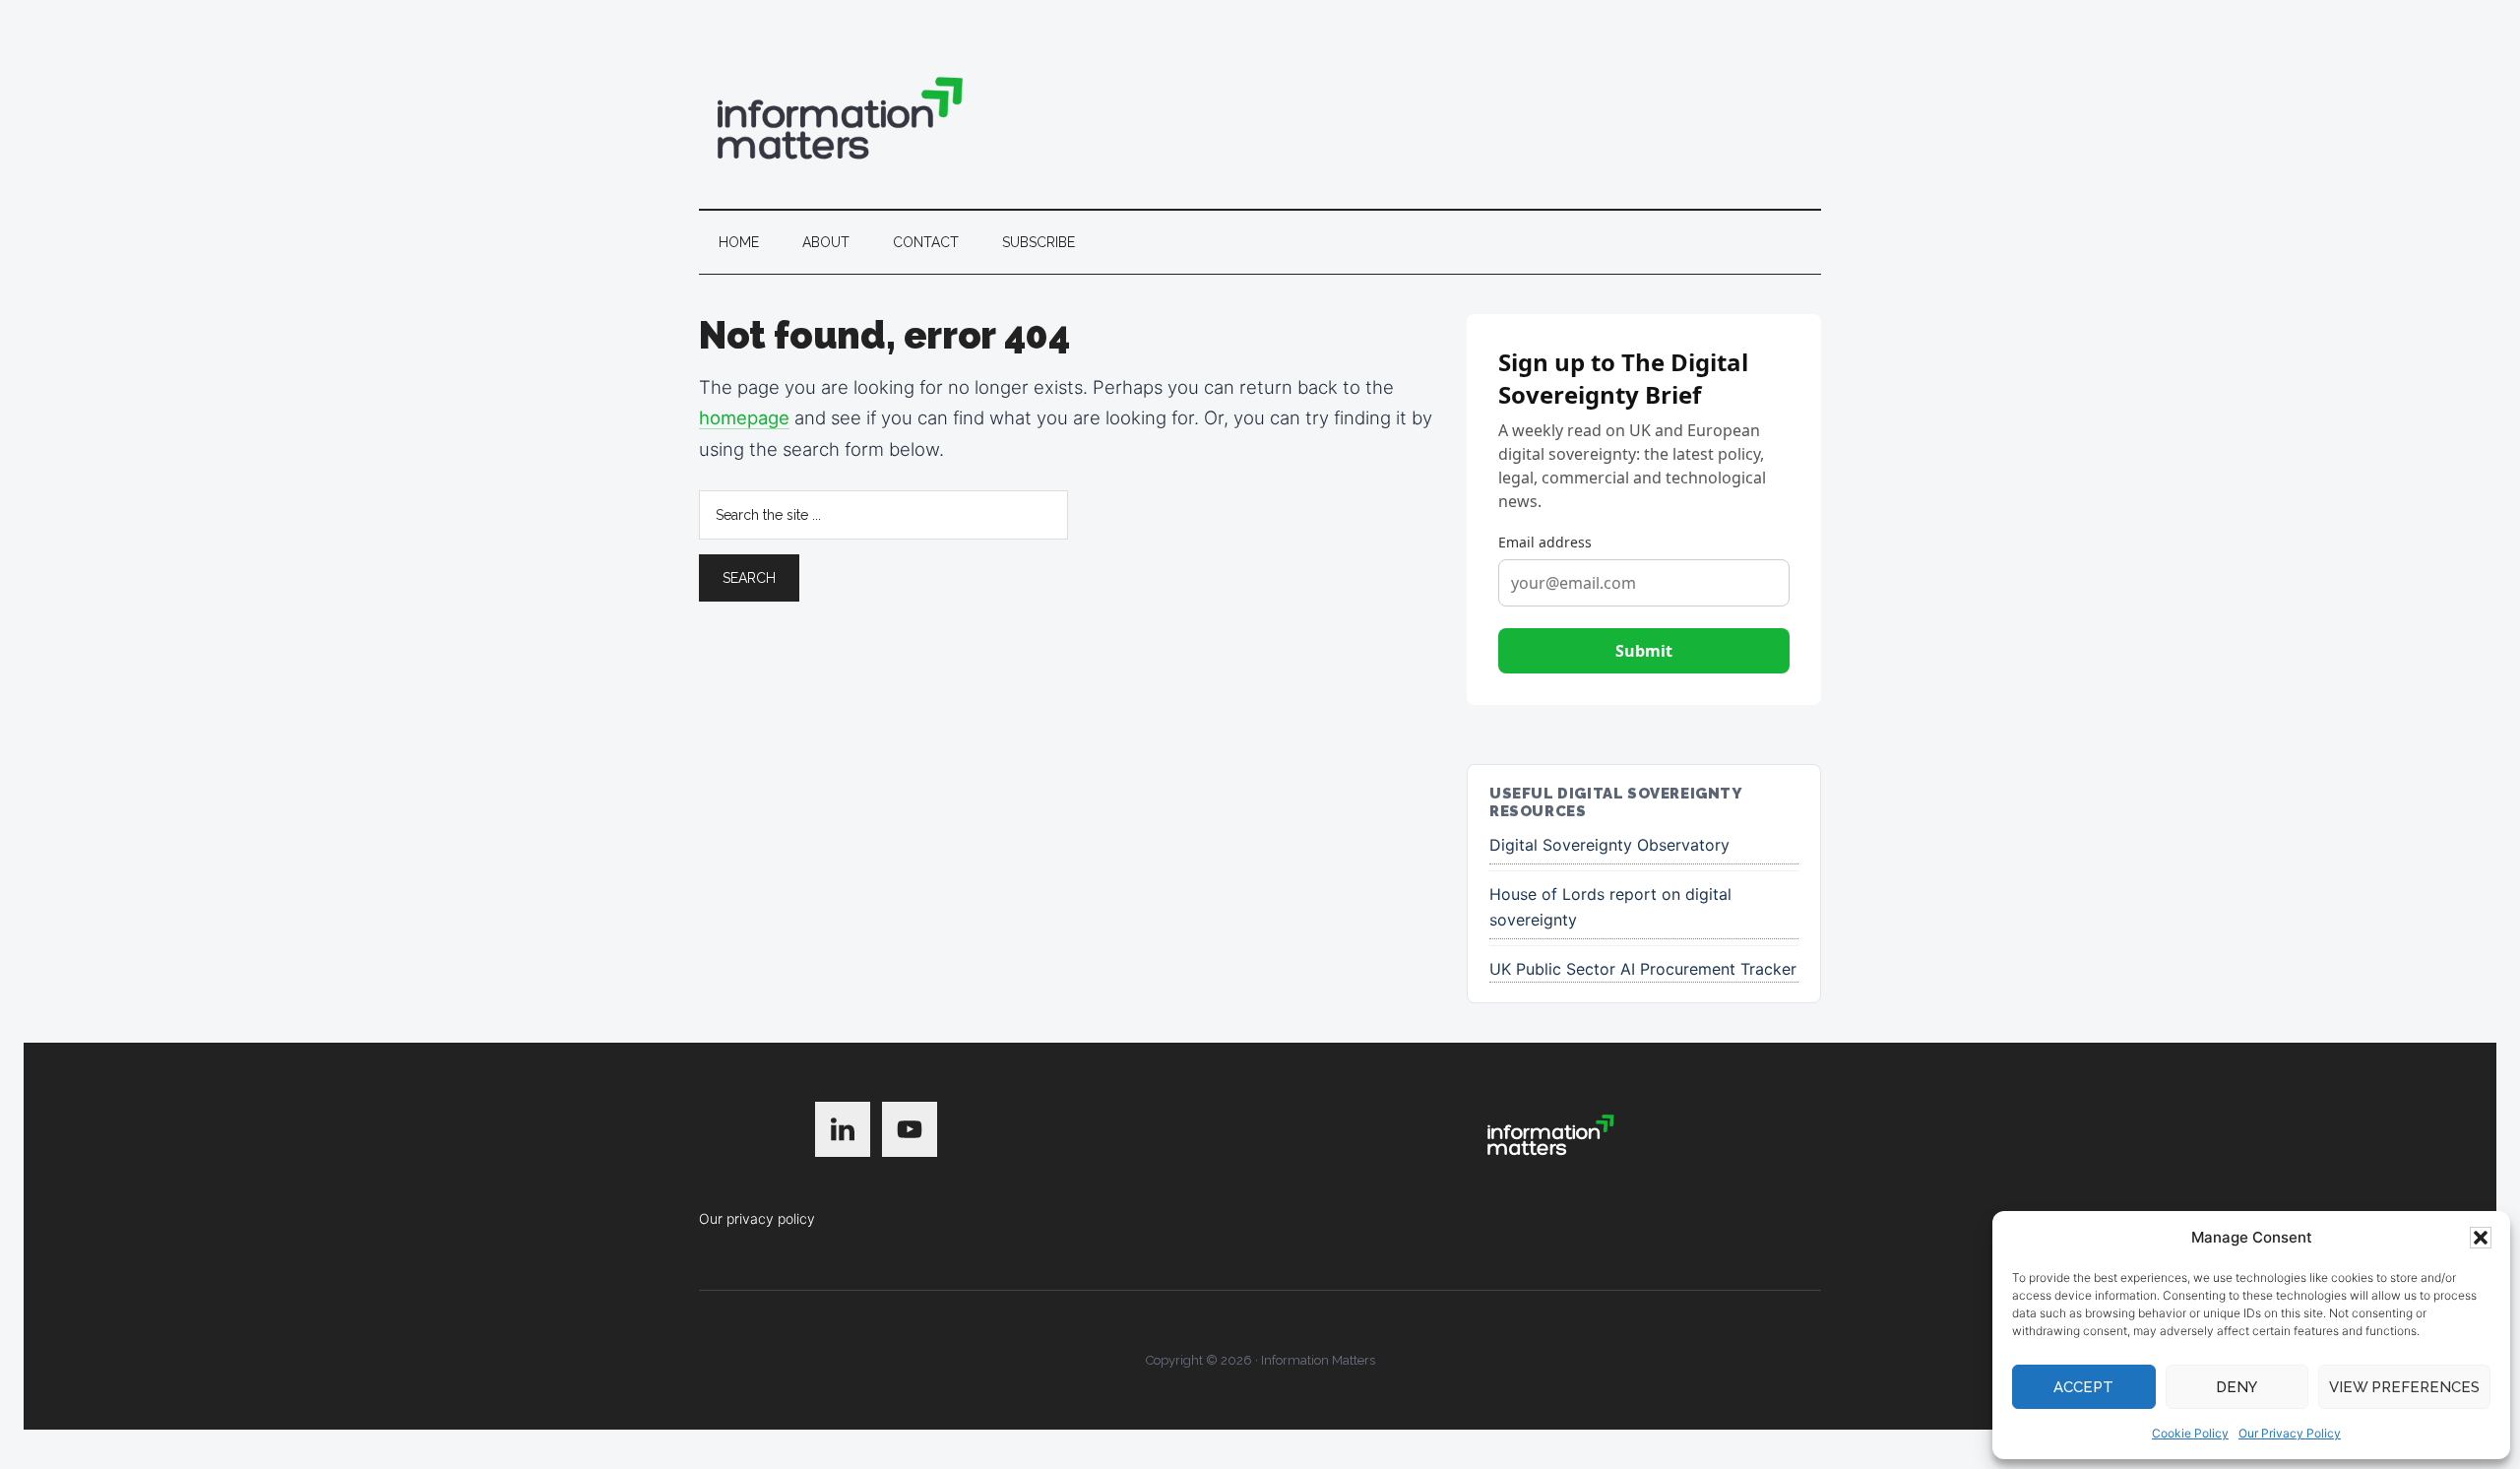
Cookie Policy (2190, 1433)
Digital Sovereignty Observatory (1609, 845)
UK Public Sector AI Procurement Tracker (1643, 969)
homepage (744, 417)
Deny (2236, 1387)
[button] (2481, 1238)
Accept (2083, 1387)
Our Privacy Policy (2290, 1433)
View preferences (2404, 1387)
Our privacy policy (757, 1218)
